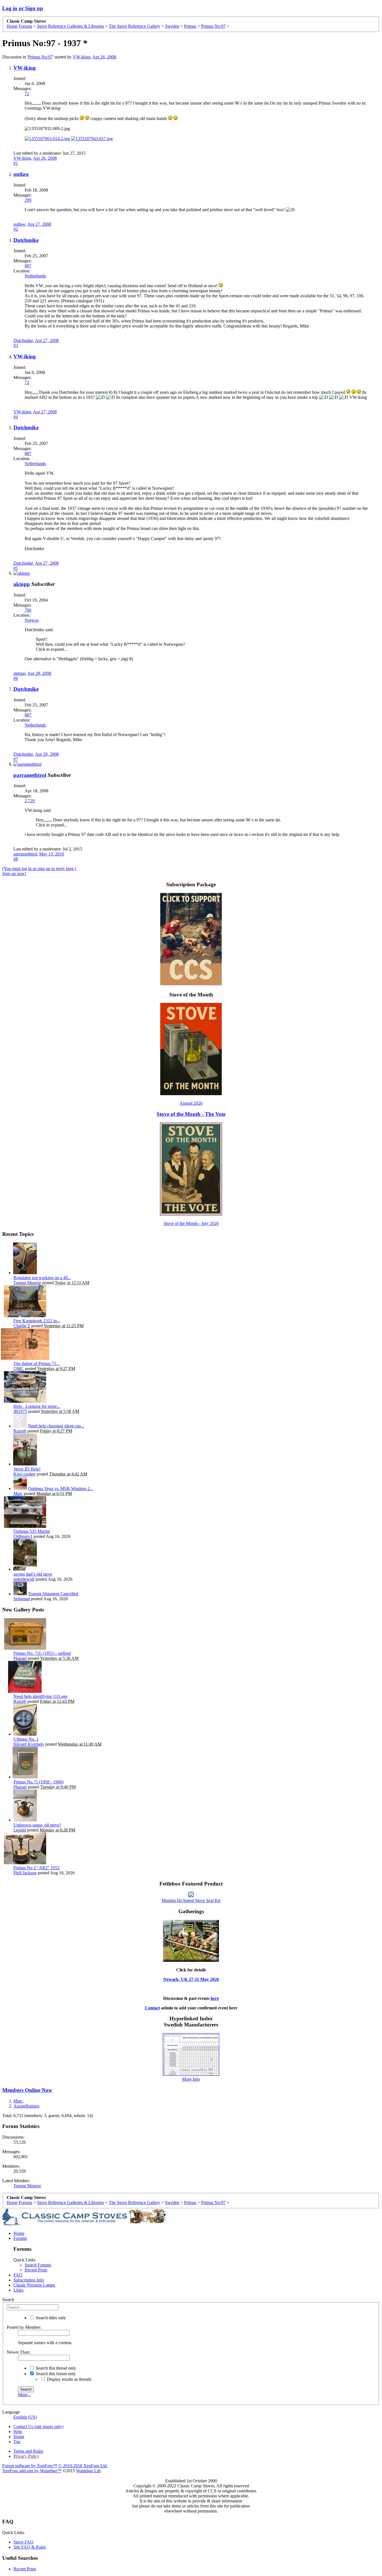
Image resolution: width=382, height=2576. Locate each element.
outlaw (21, 174)
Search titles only (50, 2318)
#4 (16, 417)
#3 (16, 346)
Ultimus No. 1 (26, 1739)
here (215, 1998)
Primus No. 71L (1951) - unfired (42, 1653)
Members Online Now (27, 2090)
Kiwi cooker (24, 1474)
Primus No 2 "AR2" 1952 (36, 1868)
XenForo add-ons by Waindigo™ (32, 2471)
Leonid (20, 1830)
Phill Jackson (25, 1873)
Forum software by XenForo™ (55, 2466)
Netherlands (35, 276)
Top (17, 2442)
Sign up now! (14, 874)
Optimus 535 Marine (32, 1531)
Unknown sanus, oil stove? (37, 1825)
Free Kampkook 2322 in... (37, 1321)
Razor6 (20, 1431)
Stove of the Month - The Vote (191, 1114)
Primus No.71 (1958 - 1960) (38, 1782)
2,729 (30, 801)
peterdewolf (24, 1579)
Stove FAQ (23, 2542)
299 (28, 200)
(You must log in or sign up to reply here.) (39, 869)
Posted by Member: (24, 2327)
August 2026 (191, 1103)
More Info (191, 2079)
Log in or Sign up (23, 8)
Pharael (20, 1658)
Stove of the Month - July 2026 (191, 1223)
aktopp (22, 584)
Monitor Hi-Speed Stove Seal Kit (191, 1900)
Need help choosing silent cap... (56, 1426)
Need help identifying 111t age (40, 1696)
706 (28, 610)
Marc (18, 1494)
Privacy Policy (26, 2456)
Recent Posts (36, 2270)
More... (24, 2395)
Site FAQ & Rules (30, 2547)
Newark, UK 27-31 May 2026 (191, 1979)
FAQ (18, 2275)
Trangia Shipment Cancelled (53, 1594)
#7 (16, 759)
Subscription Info (29, 2280)
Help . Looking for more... (37, 1406)
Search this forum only (55, 2374)
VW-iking (82, 57)
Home (19, 2233)
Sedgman (22, 1599)
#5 (16, 568)
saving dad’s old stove (33, 1574)
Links (18, 2290)
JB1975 (20, 1411)
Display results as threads (69, 2379)
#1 (16, 163)
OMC (19, 1369)
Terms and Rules (28, 2451)
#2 (16, 229)
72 (27, 94)
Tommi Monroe (27, 1283)
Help (18, 2432)
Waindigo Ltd (88, 2471)
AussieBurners (26, 2106)
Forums (20, 2238)
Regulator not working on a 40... (42, 1278)
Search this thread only (55, 2368)
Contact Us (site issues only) (38, 2427)
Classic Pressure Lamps (34, 2285)
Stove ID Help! (27, 1469)
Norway (32, 620)
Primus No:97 (40, 57)
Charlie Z (22, 1326)
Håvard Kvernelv (29, 1744)
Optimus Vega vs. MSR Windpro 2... (61, 1489)
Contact (152, 2008)
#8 (16, 859)
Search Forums (38, 2265)
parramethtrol (30, 775)
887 (28, 266)
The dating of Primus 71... (36, 1364)
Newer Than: (18, 2352)
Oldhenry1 (23, 1536)
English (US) (25, 2417)
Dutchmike (26, 240)
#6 (16, 678)
